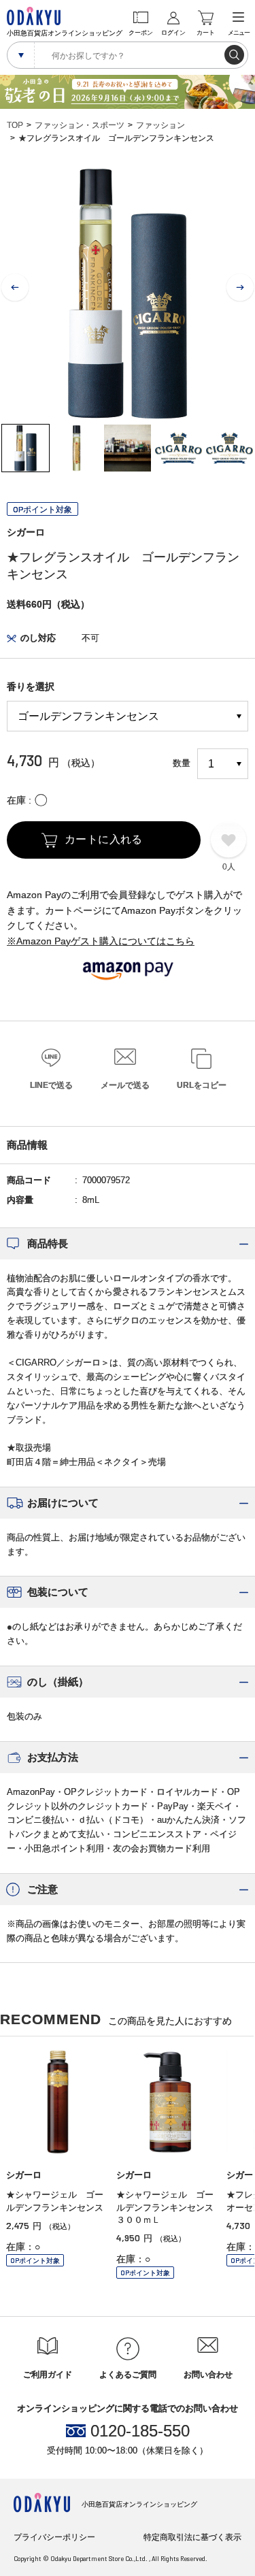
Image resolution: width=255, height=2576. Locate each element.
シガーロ (26, 532)
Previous (15, 288)
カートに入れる (104, 839)
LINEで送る (51, 1085)
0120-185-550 (140, 2431)
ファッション (160, 125)
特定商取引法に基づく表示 (192, 2537)
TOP (15, 125)
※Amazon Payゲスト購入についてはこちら (101, 941)
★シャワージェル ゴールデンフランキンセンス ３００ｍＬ (169, 2207)
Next (240, 288)
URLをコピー (202, 1085)
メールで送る (125, 1085)
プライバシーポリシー (54, 2537)
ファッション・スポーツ (80, 125)
